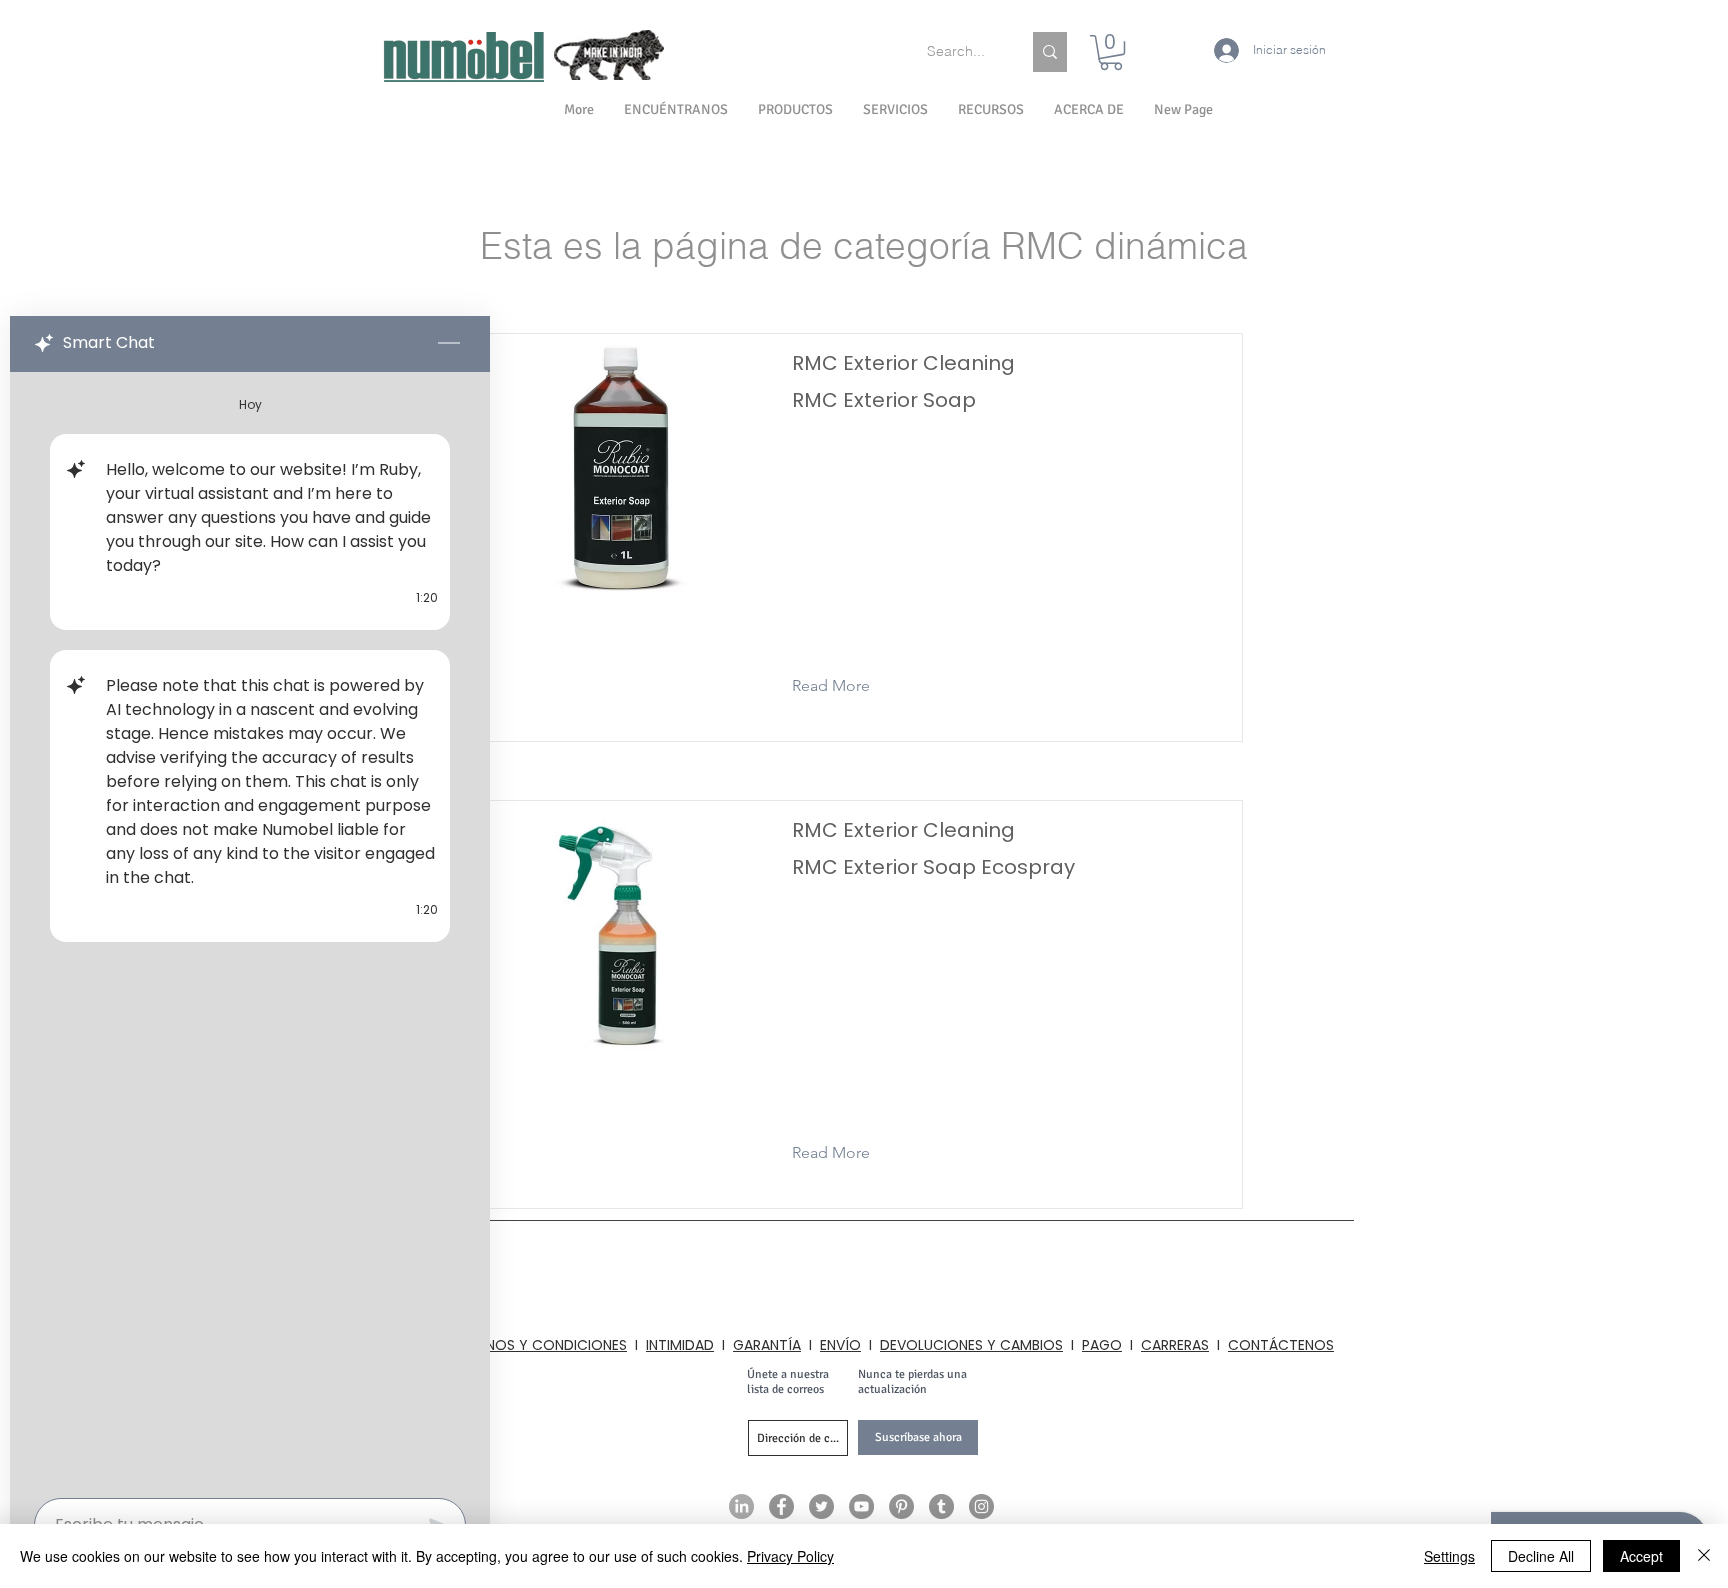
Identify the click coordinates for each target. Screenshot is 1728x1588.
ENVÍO (840, 1345)
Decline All (1541, 1556)
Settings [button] (1449, 1556)
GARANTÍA (767, 1345)
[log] (250, 929)
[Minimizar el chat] (449, 344)
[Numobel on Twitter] (821, 1506)
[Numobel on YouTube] (861, 1506)
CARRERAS (1175, 1345)
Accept (1641, 1556)
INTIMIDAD (680, 1345)
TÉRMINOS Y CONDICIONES (537, 1345)
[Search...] (1050, 52)
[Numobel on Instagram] (981, 1506)
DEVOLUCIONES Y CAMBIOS (971, 1345)
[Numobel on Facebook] (781, 1506)
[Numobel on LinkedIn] (741, 1506)
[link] (1111, 52)
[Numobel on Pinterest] (901, 1506)
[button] (1089, 110)
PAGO (1102, 1345)
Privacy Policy (790, 1556)
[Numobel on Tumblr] (941, 1506)
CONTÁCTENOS (1281, 1345)
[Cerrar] (1704, 1556)
